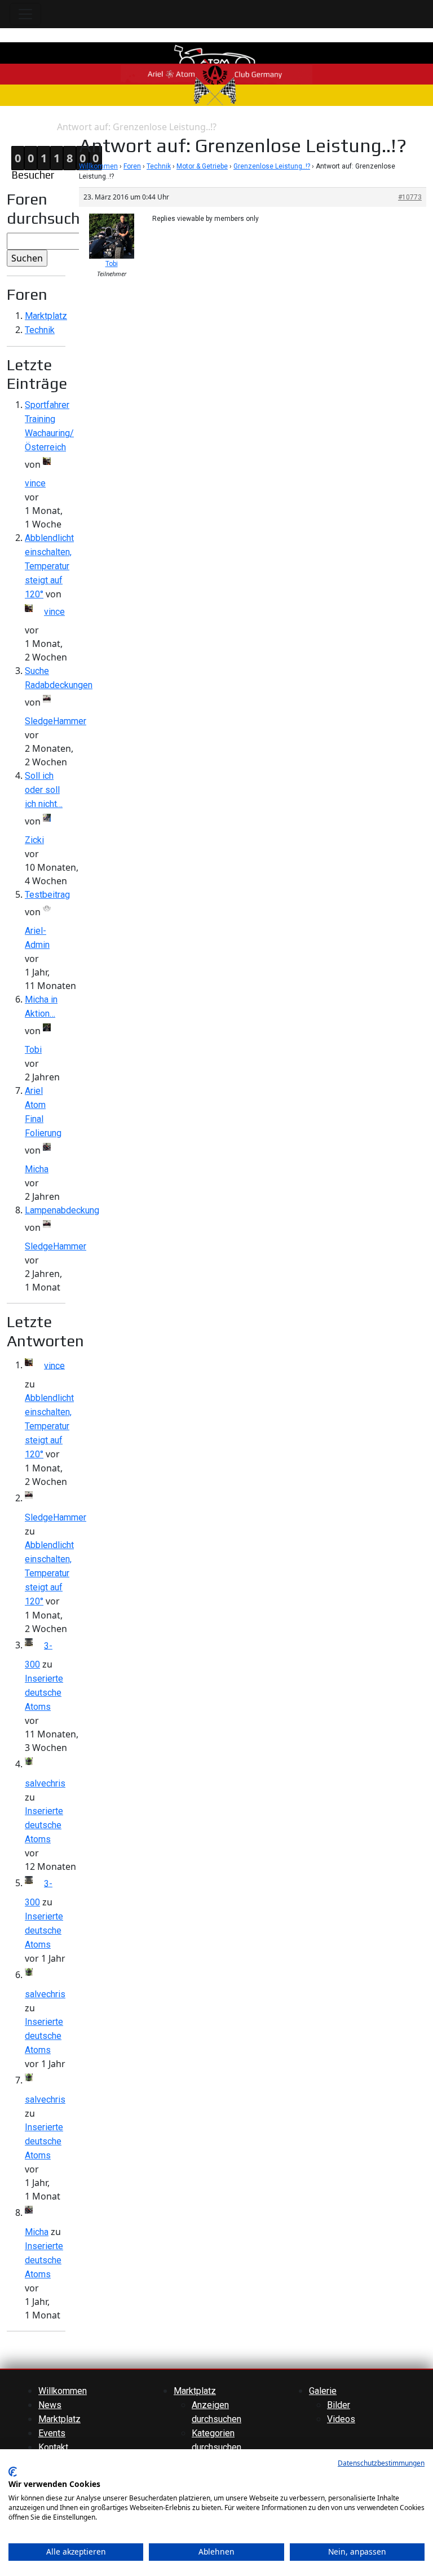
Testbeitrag (47, 895)
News (50, 2405)
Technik (40, 330)
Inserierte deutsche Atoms (44, 1693)
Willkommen (98, 166)
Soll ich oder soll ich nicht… (44, 790)
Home (12, 127)
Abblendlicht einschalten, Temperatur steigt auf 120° (49, 566)
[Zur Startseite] (216, 74)
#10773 (410, 197)
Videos (341, 2419)
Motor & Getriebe (202, 166)
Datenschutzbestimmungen (381, 2463)
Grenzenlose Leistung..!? (272, 166)
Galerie (323, 2391)
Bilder (339, 2405)
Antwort (40, 127)
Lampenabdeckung (62, 1210)
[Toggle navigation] (25, 14)
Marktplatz (46, 316)
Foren (132, 166)
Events (52, 2433)
